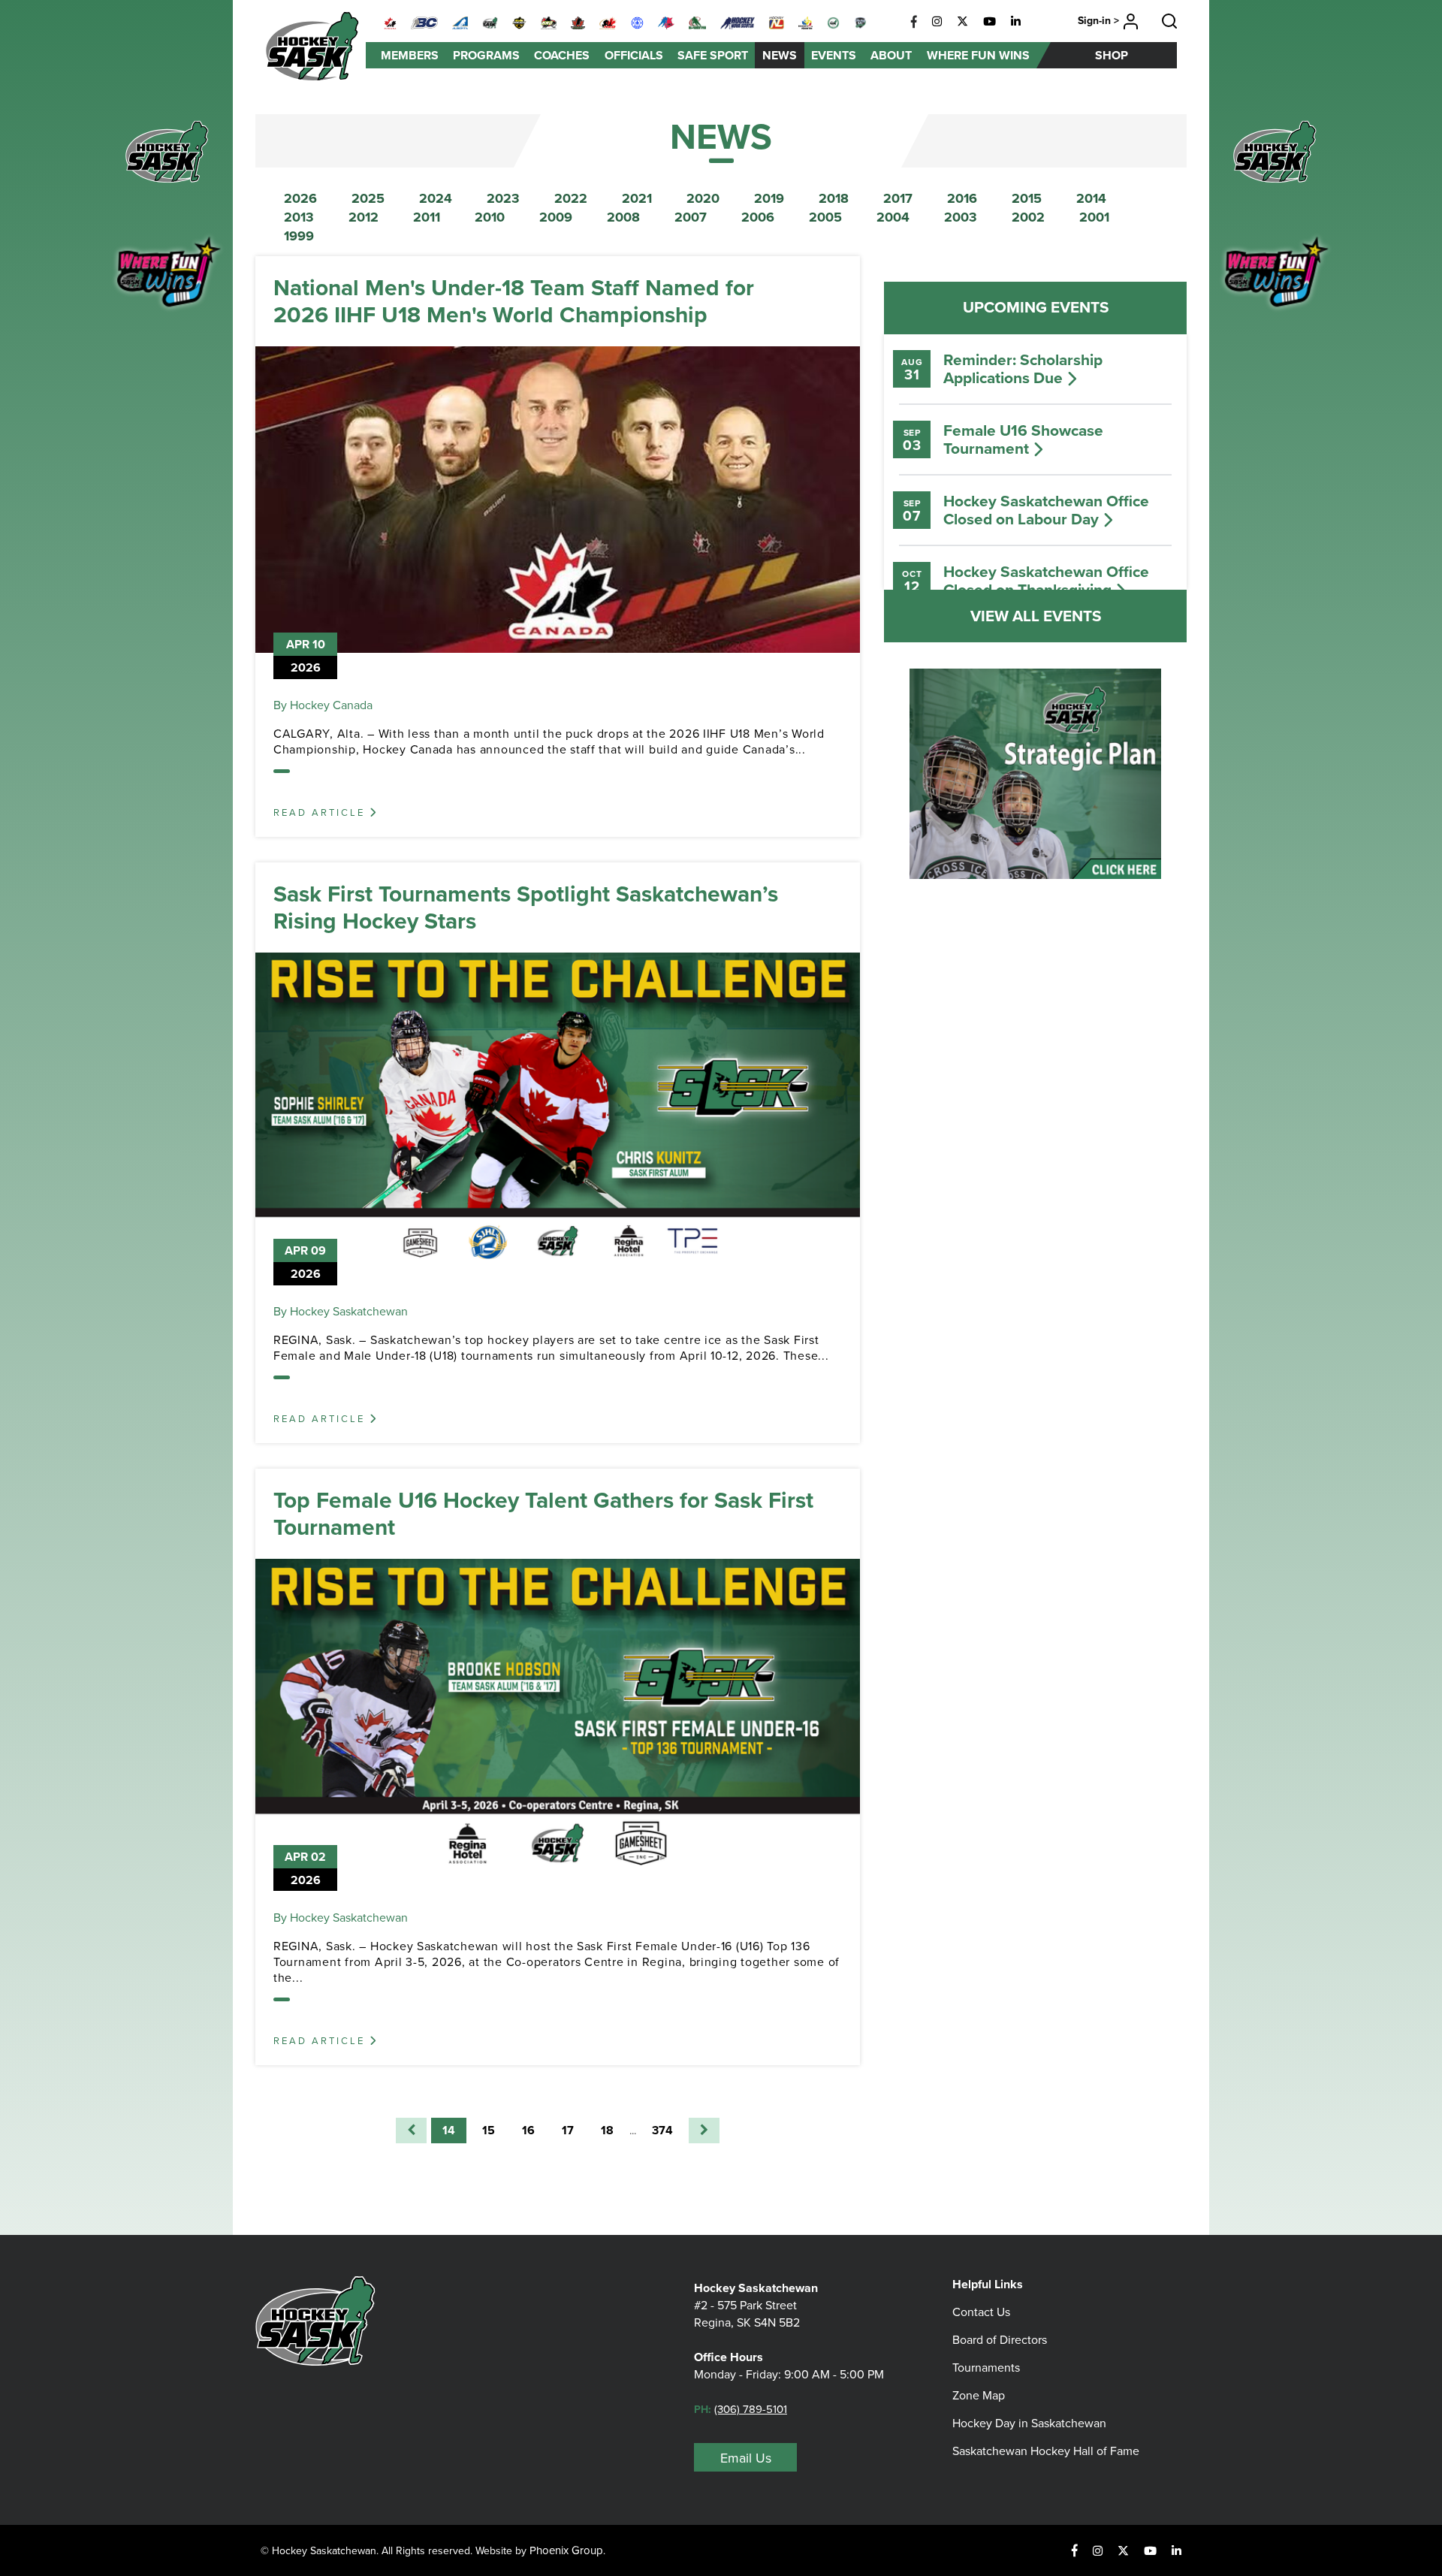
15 (489, 2130)
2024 (436, 198)
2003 (961, 217)
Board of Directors (1000, 2339)
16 (528, 2130)
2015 (1027, 198)
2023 (503, 198)
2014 (1091, 198)
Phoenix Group (566, 2550)
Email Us (746, 2458)
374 (662, 2130)
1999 (299, 236)
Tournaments (986, 2367)
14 (449, 2130)
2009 (556, 217)
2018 (834, 198)
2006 (758, 217)
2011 (427, 217)
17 (568, 2130)
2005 (825, 217)
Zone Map (979, 2395)
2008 (623, 217)
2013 (299, 217)
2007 (691, 217)
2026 (300, 198)
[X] (962, 22)
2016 (962, 198)
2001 (1094, 217)
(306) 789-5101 (751, 2409)
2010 (490, 217)
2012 (364, 217)
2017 (898, 198)
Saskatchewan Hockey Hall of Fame (1046, 2451)
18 (607, 2130)
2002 (1028, 217)
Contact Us (981, 2312)
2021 (637, 198)
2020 (703, 198)
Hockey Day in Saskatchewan (1029, 2423)
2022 (571, 198)
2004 (893, 217)
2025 (368, 198)
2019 (769, 198)
